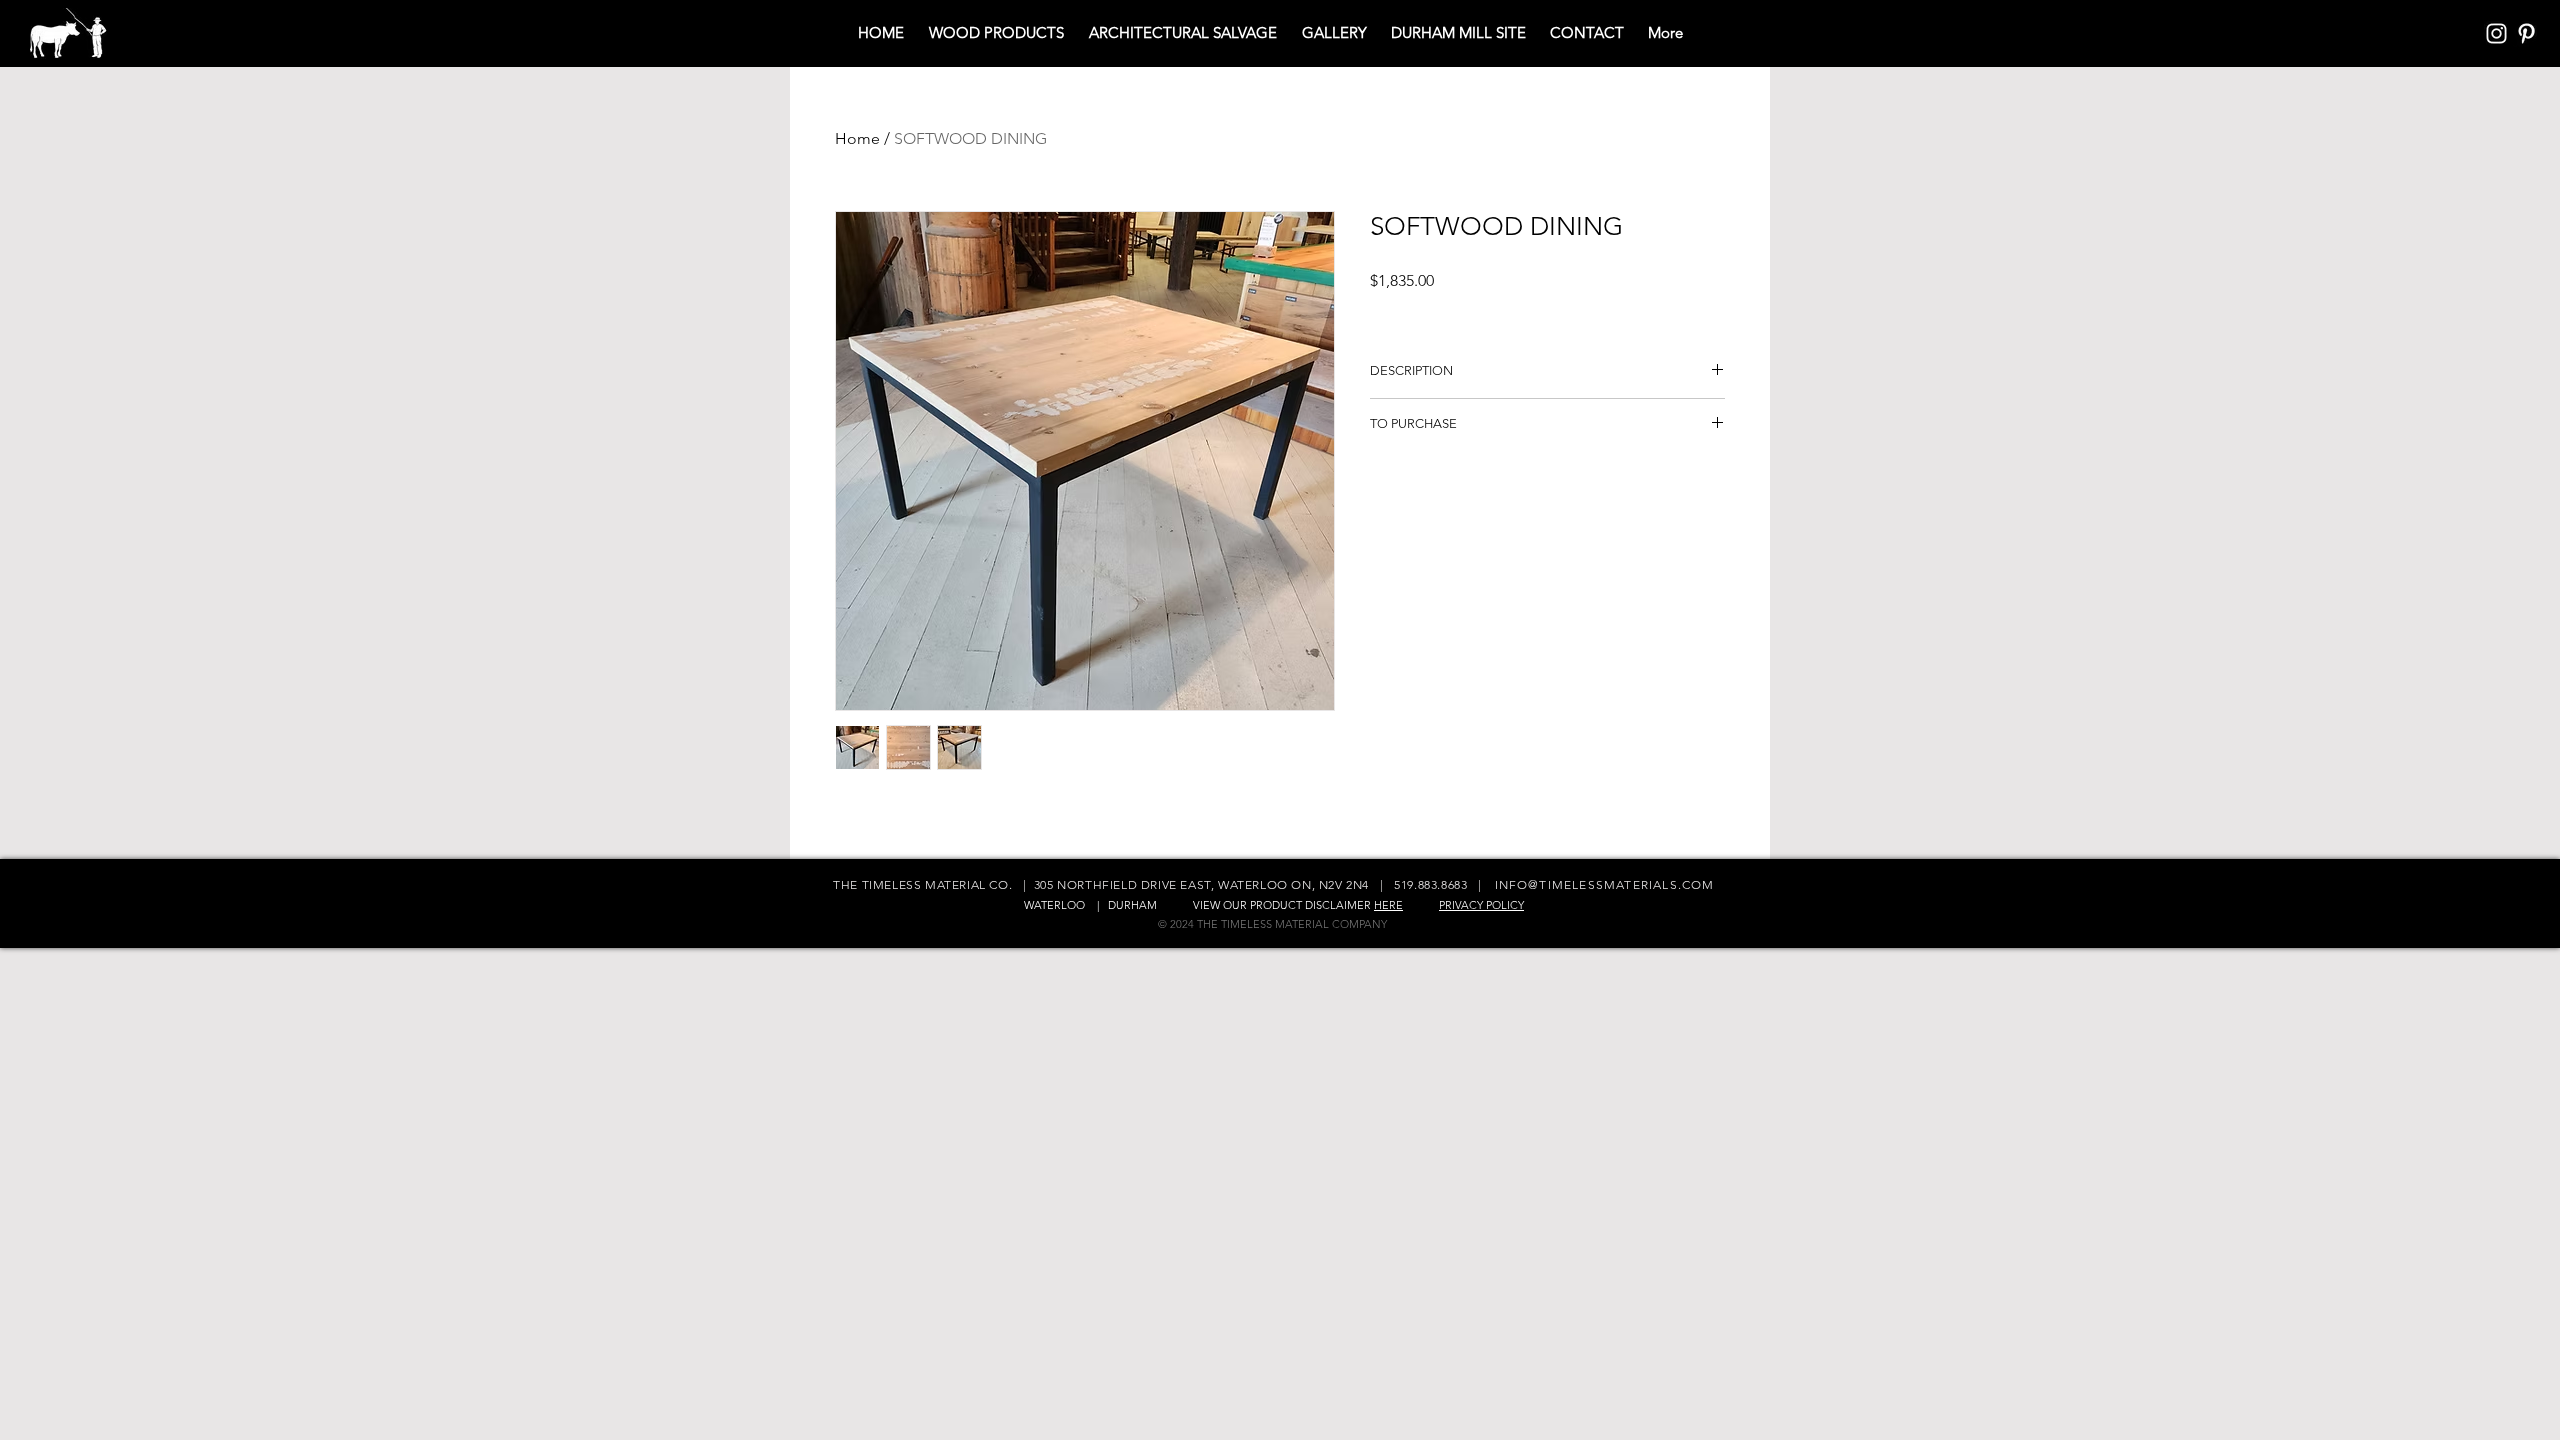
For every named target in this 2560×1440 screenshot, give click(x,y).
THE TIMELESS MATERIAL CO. (924, 884)
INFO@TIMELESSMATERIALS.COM (1605, 884)
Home (857, 138)
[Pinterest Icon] (2526, 33)
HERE (1388, 905)
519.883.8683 (1430, 884)
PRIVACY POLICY (1481, 905)
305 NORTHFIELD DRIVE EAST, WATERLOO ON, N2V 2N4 (1201, 884)
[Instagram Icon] (2496, 33)
